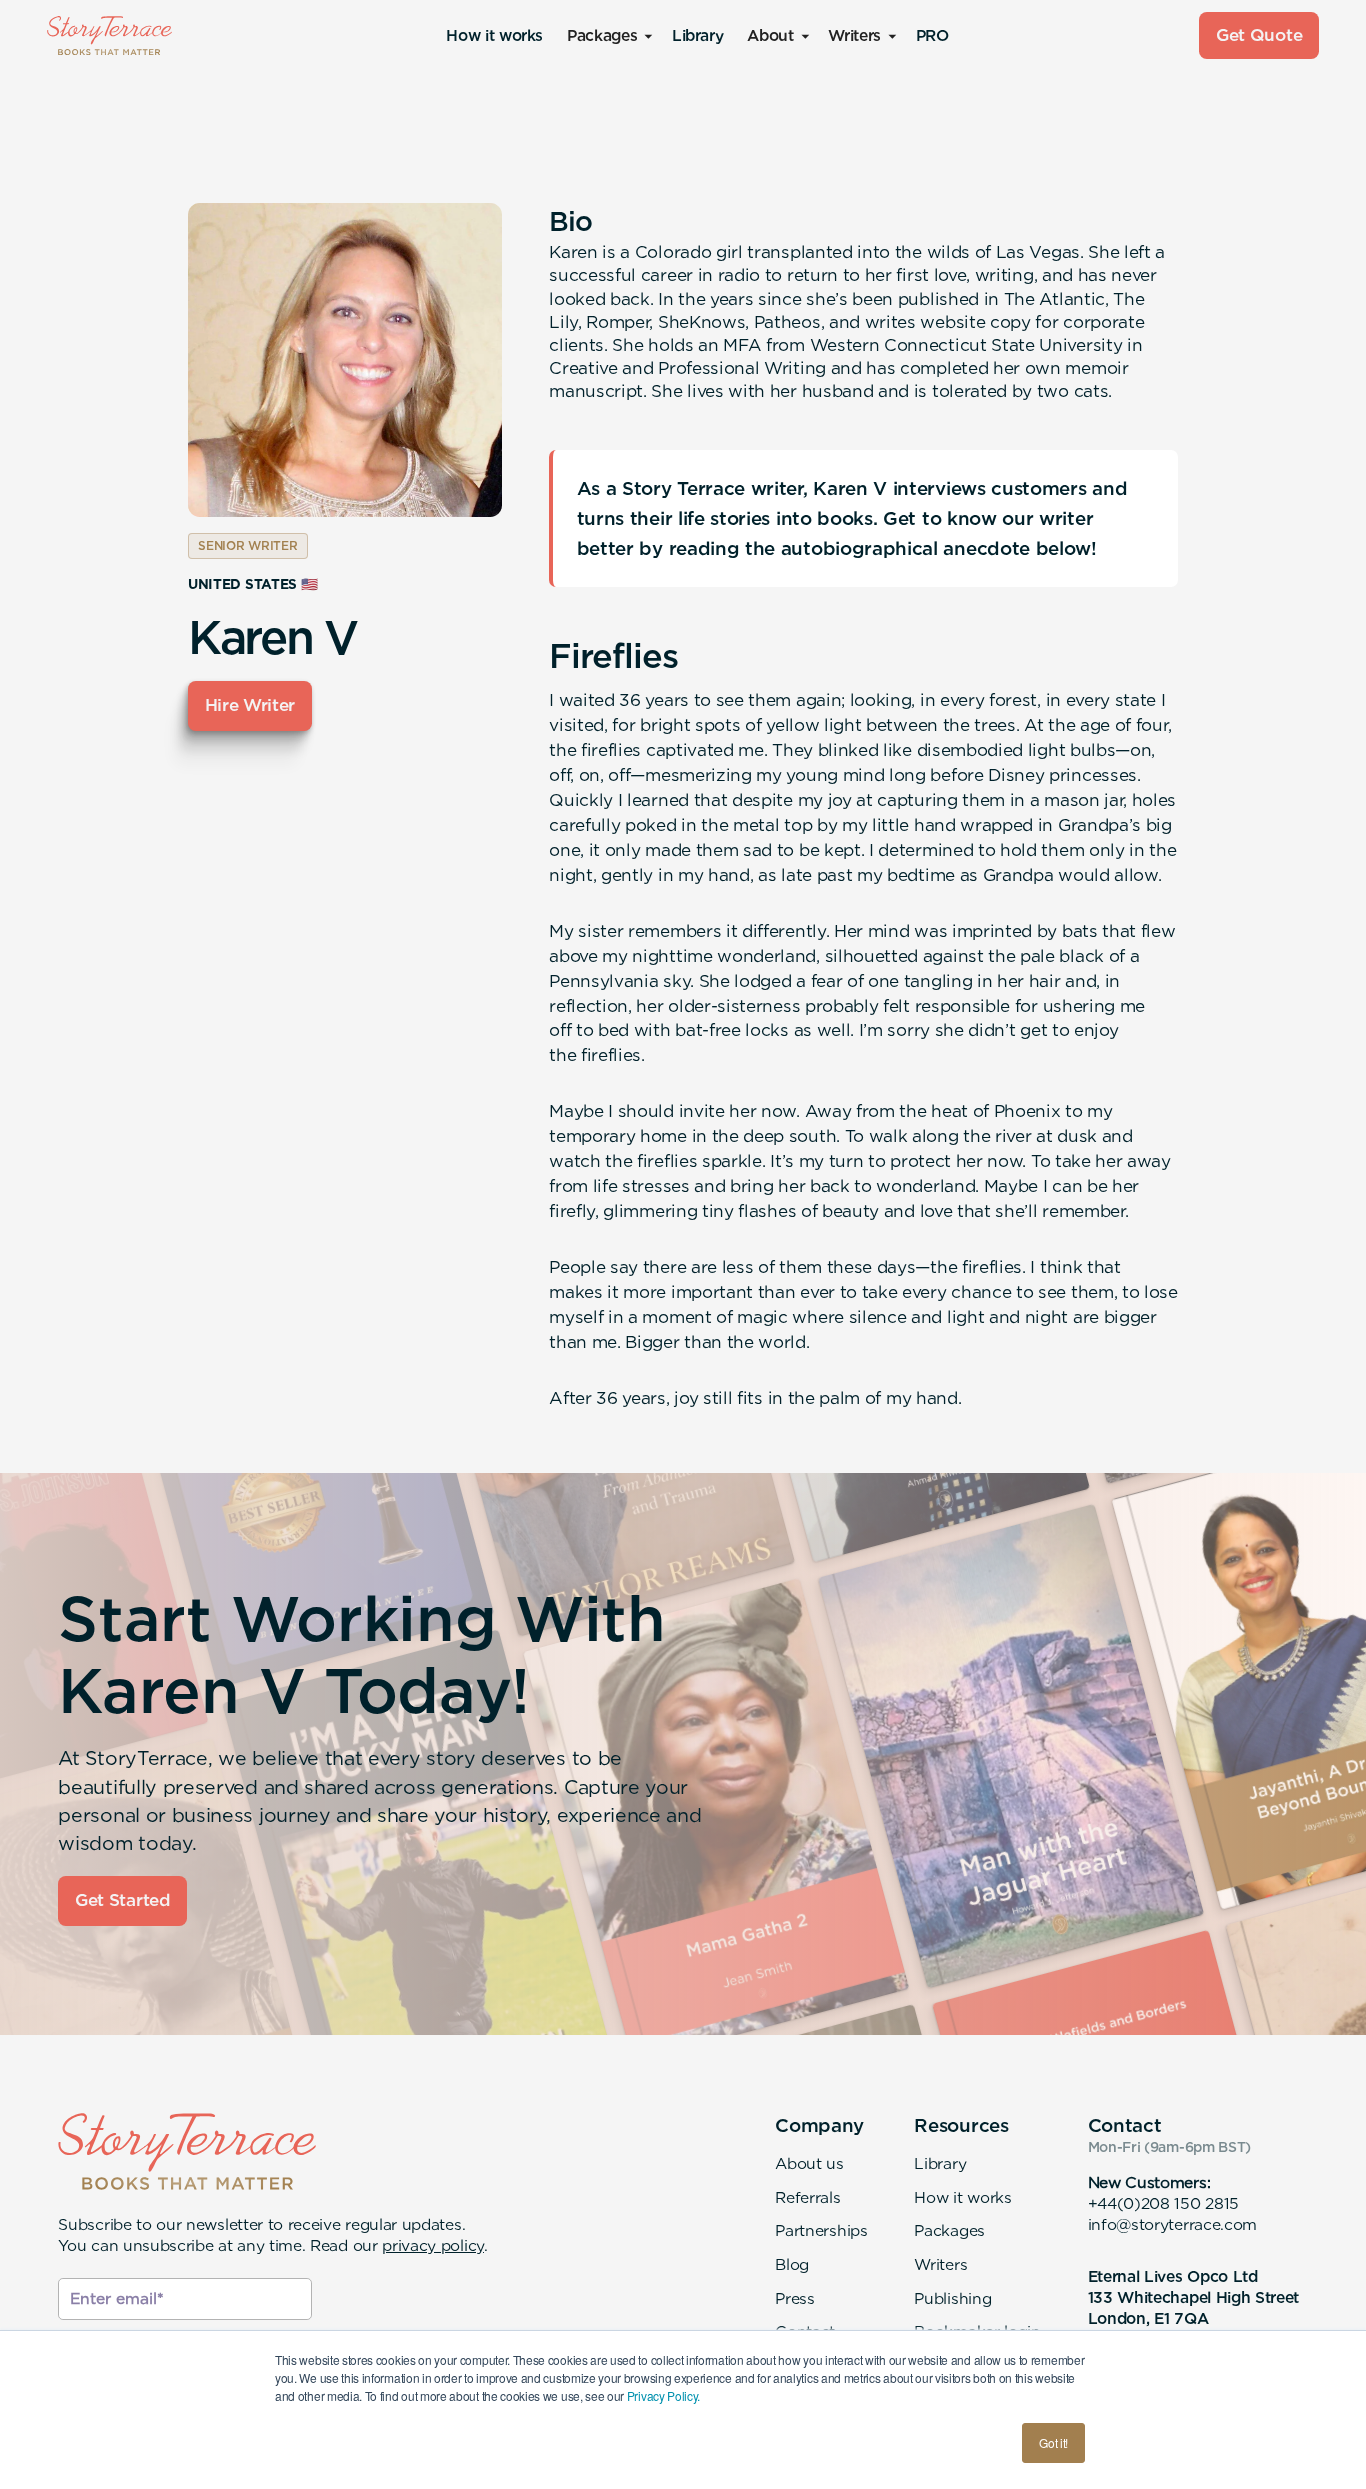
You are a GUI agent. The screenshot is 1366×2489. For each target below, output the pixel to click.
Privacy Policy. (663, 2395)
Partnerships (821, 2230)
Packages (949, 2230)
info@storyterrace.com (1172, 2224)
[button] (607, 36)
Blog (792, 2264)
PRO (932, 35)
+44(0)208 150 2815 (1163, 2203)
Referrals (807, 2197)
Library (697, 35)
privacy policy (433, 2245)
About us (809, 2163)
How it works (494, 35)
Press (794, 2298)
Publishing (952, 2298)
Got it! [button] (1053, 2442)
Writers (940, 2264)
